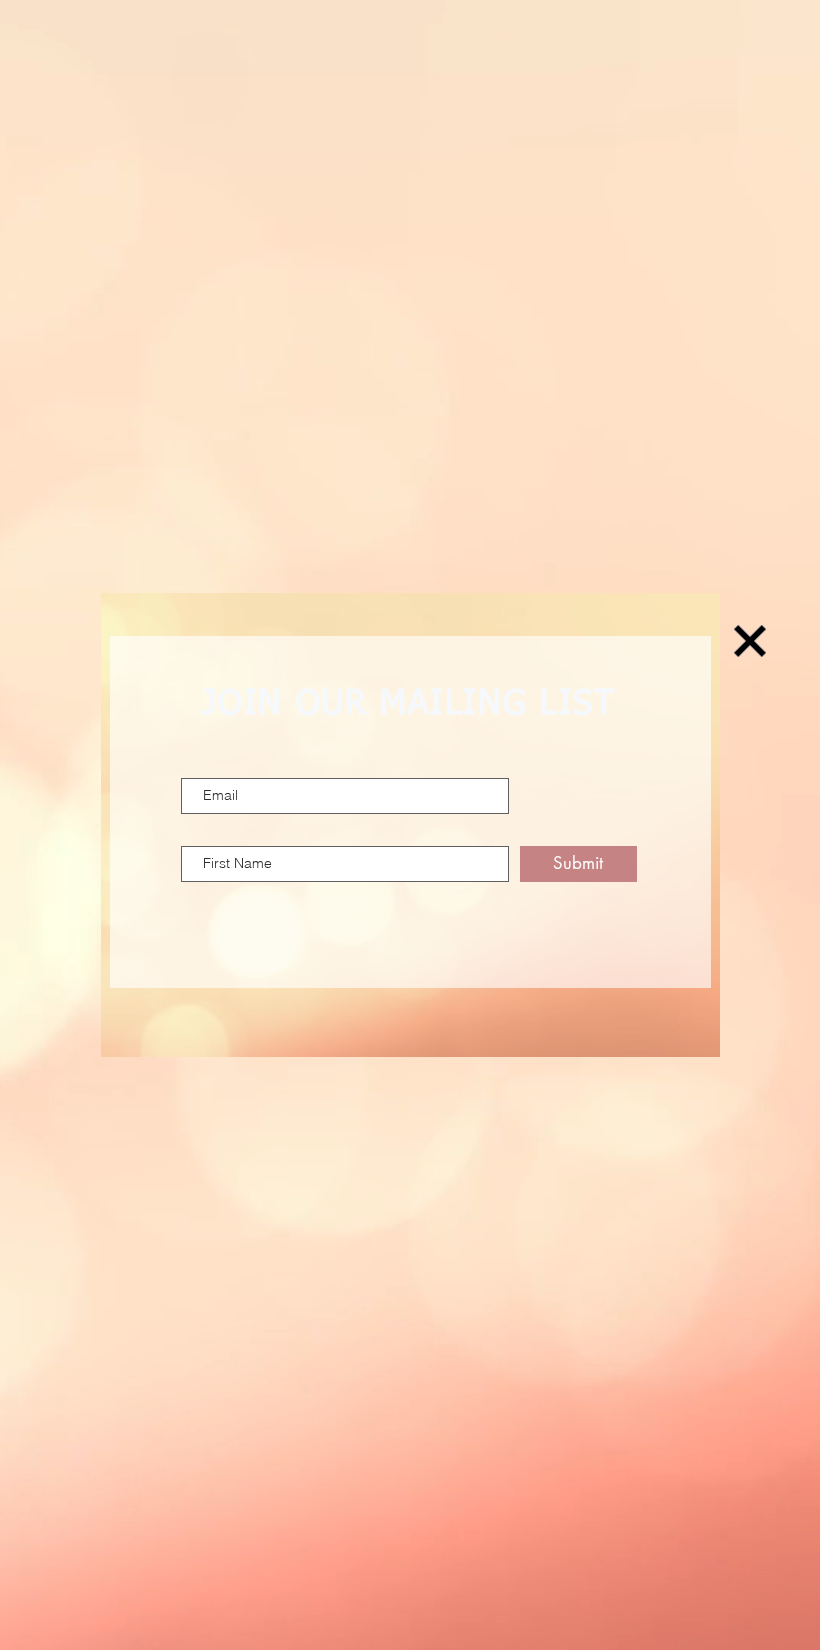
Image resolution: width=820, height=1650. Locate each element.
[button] (750, 641)
